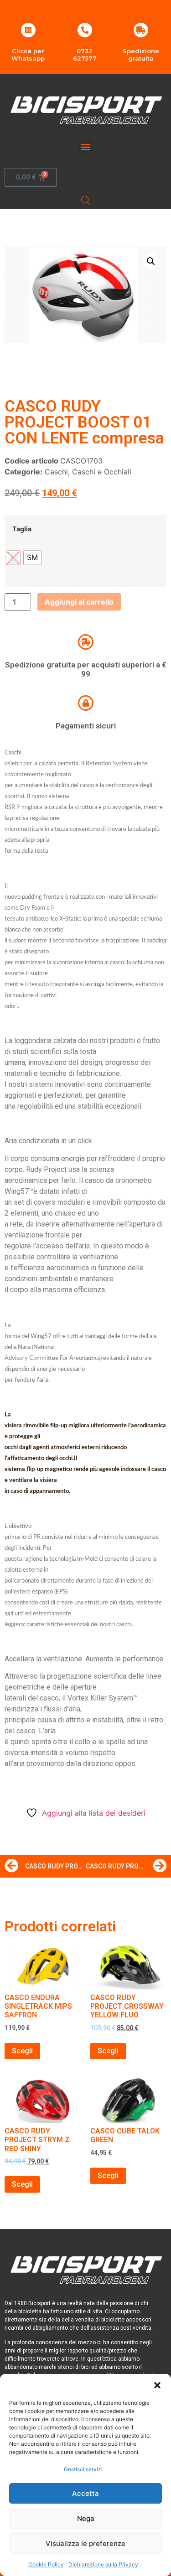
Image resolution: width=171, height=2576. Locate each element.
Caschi (56, 472)
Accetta (85, 2493)
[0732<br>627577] (85, 30)
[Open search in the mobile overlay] (86, 200)
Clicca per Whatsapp (28, 55)
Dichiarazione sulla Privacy (103, 2564)
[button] (157, 2385)
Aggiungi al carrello (79, 602)
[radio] (32, 558)
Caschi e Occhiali (102, 472)
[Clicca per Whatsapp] (28, 30)
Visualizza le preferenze (85, 2543)
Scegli (22, 2051)
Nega (86, 2518)
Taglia (22, 529)
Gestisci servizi (83, 2469)
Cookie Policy (46, 2564)
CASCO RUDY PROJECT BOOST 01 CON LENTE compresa (84, 422)
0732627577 (85, 55)
